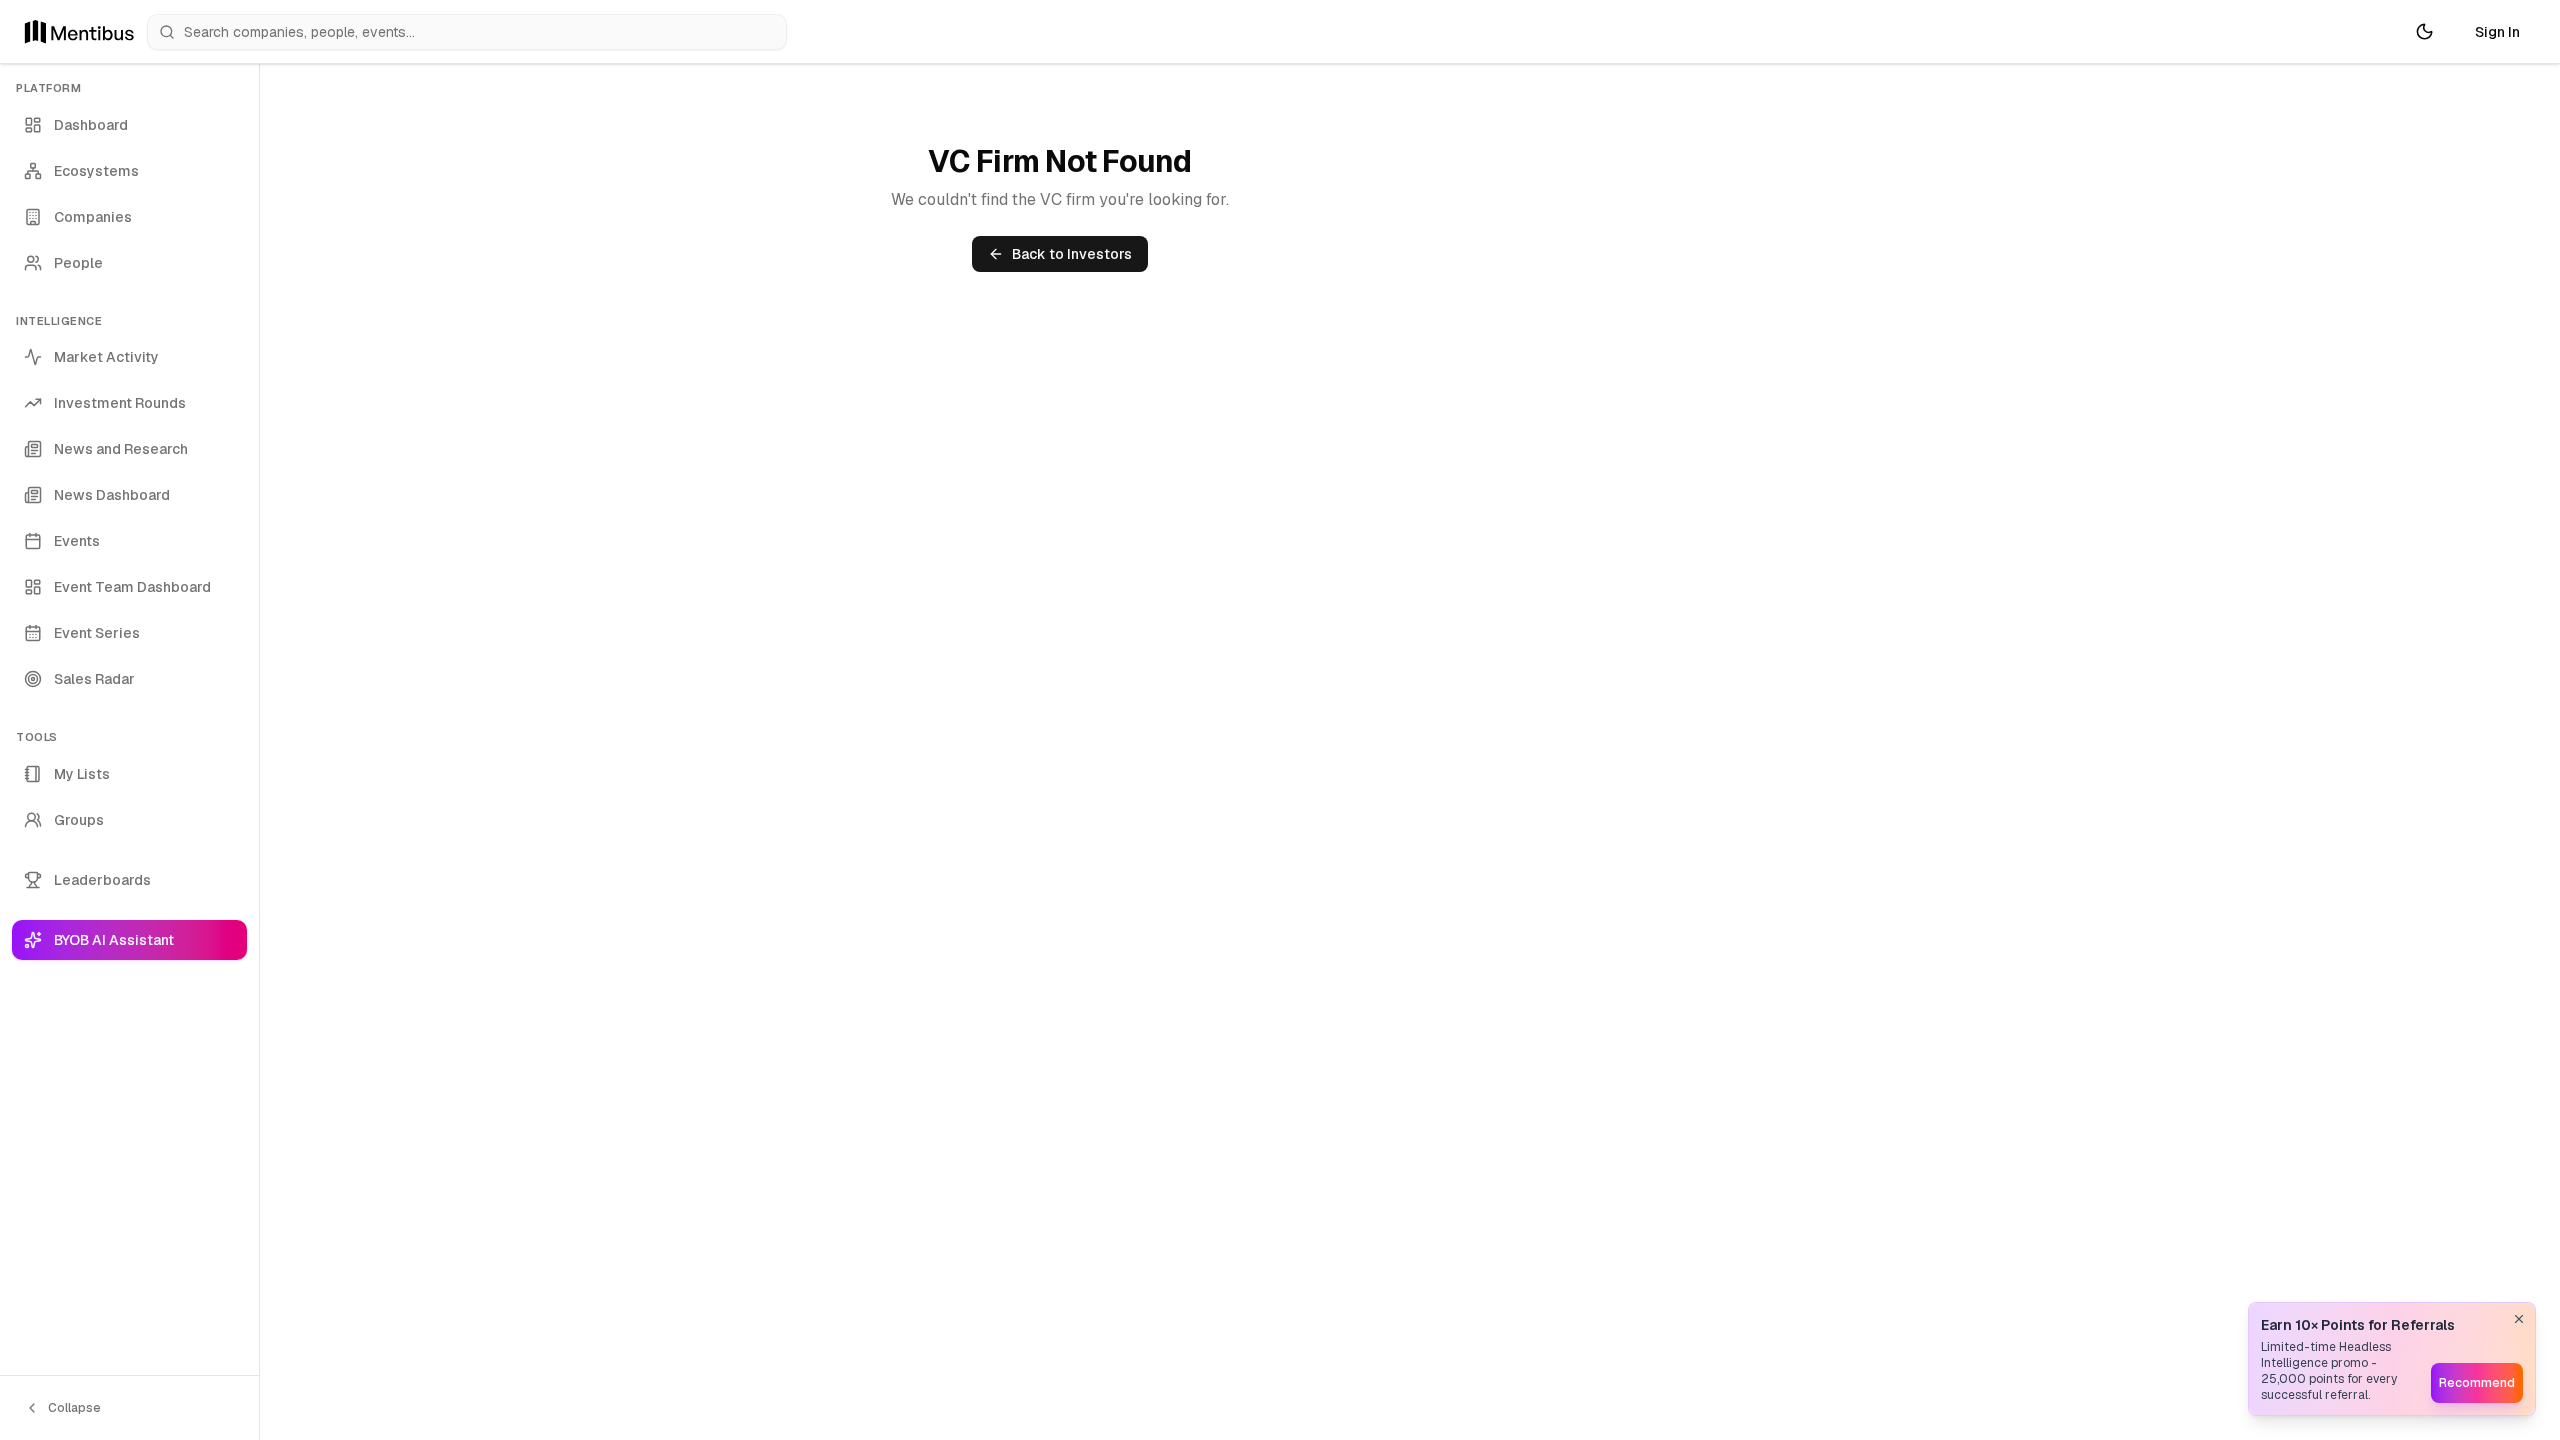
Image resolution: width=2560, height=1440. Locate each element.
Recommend (2477, 1383)
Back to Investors (1072, 254)
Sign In (2497, 32)
